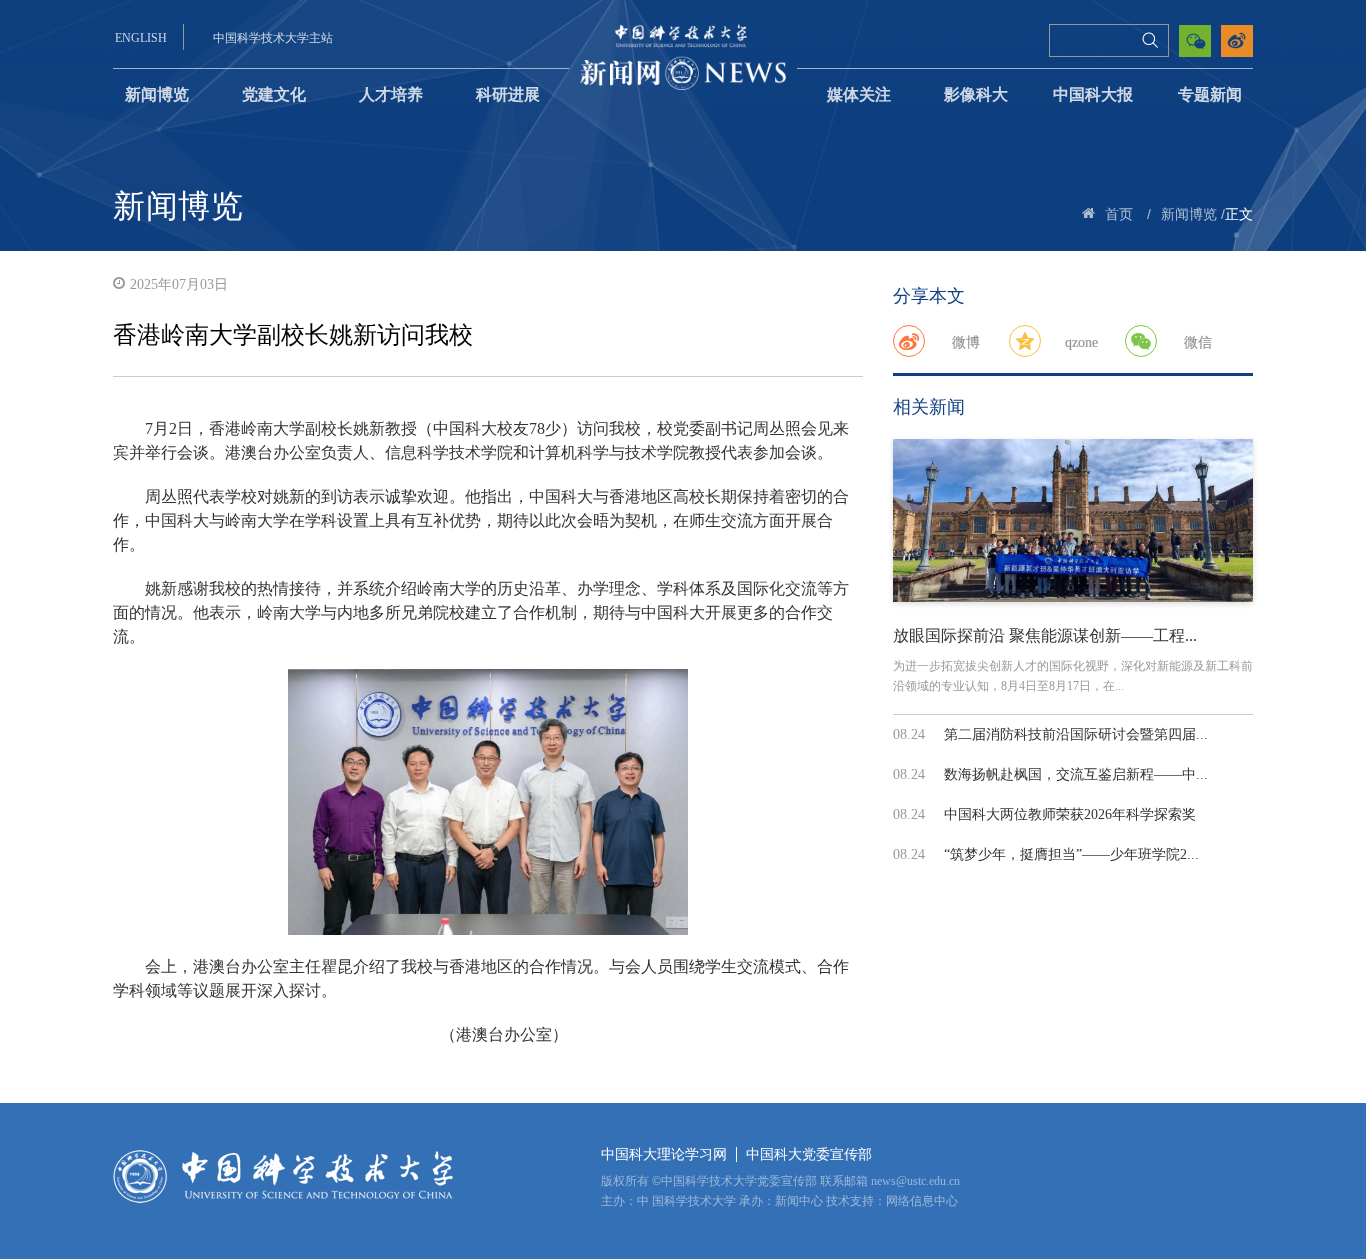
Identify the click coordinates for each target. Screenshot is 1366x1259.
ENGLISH (141, 38)
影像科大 (976, 94)
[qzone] (1025, 341)
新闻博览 (157, 94)
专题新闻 (1210, 94)
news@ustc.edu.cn (915, 1181)
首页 (1119, 214)
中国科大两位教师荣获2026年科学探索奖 (1070, 814)
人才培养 (391, 94)
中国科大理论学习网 (664, 1154)
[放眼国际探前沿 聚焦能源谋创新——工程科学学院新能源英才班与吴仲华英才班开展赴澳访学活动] (1073, 520)
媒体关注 (859, 94)
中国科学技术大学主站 (273, 38)
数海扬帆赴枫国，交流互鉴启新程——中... (1076, 774)
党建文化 (274, 94)
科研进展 (508, 94)
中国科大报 (1093, 94)
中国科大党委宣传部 (809, 1154)
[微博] (909, 341)
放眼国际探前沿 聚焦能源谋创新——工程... (1045, 635)
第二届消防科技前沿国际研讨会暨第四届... (1076, 734)
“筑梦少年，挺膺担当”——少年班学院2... (1071, 854)
